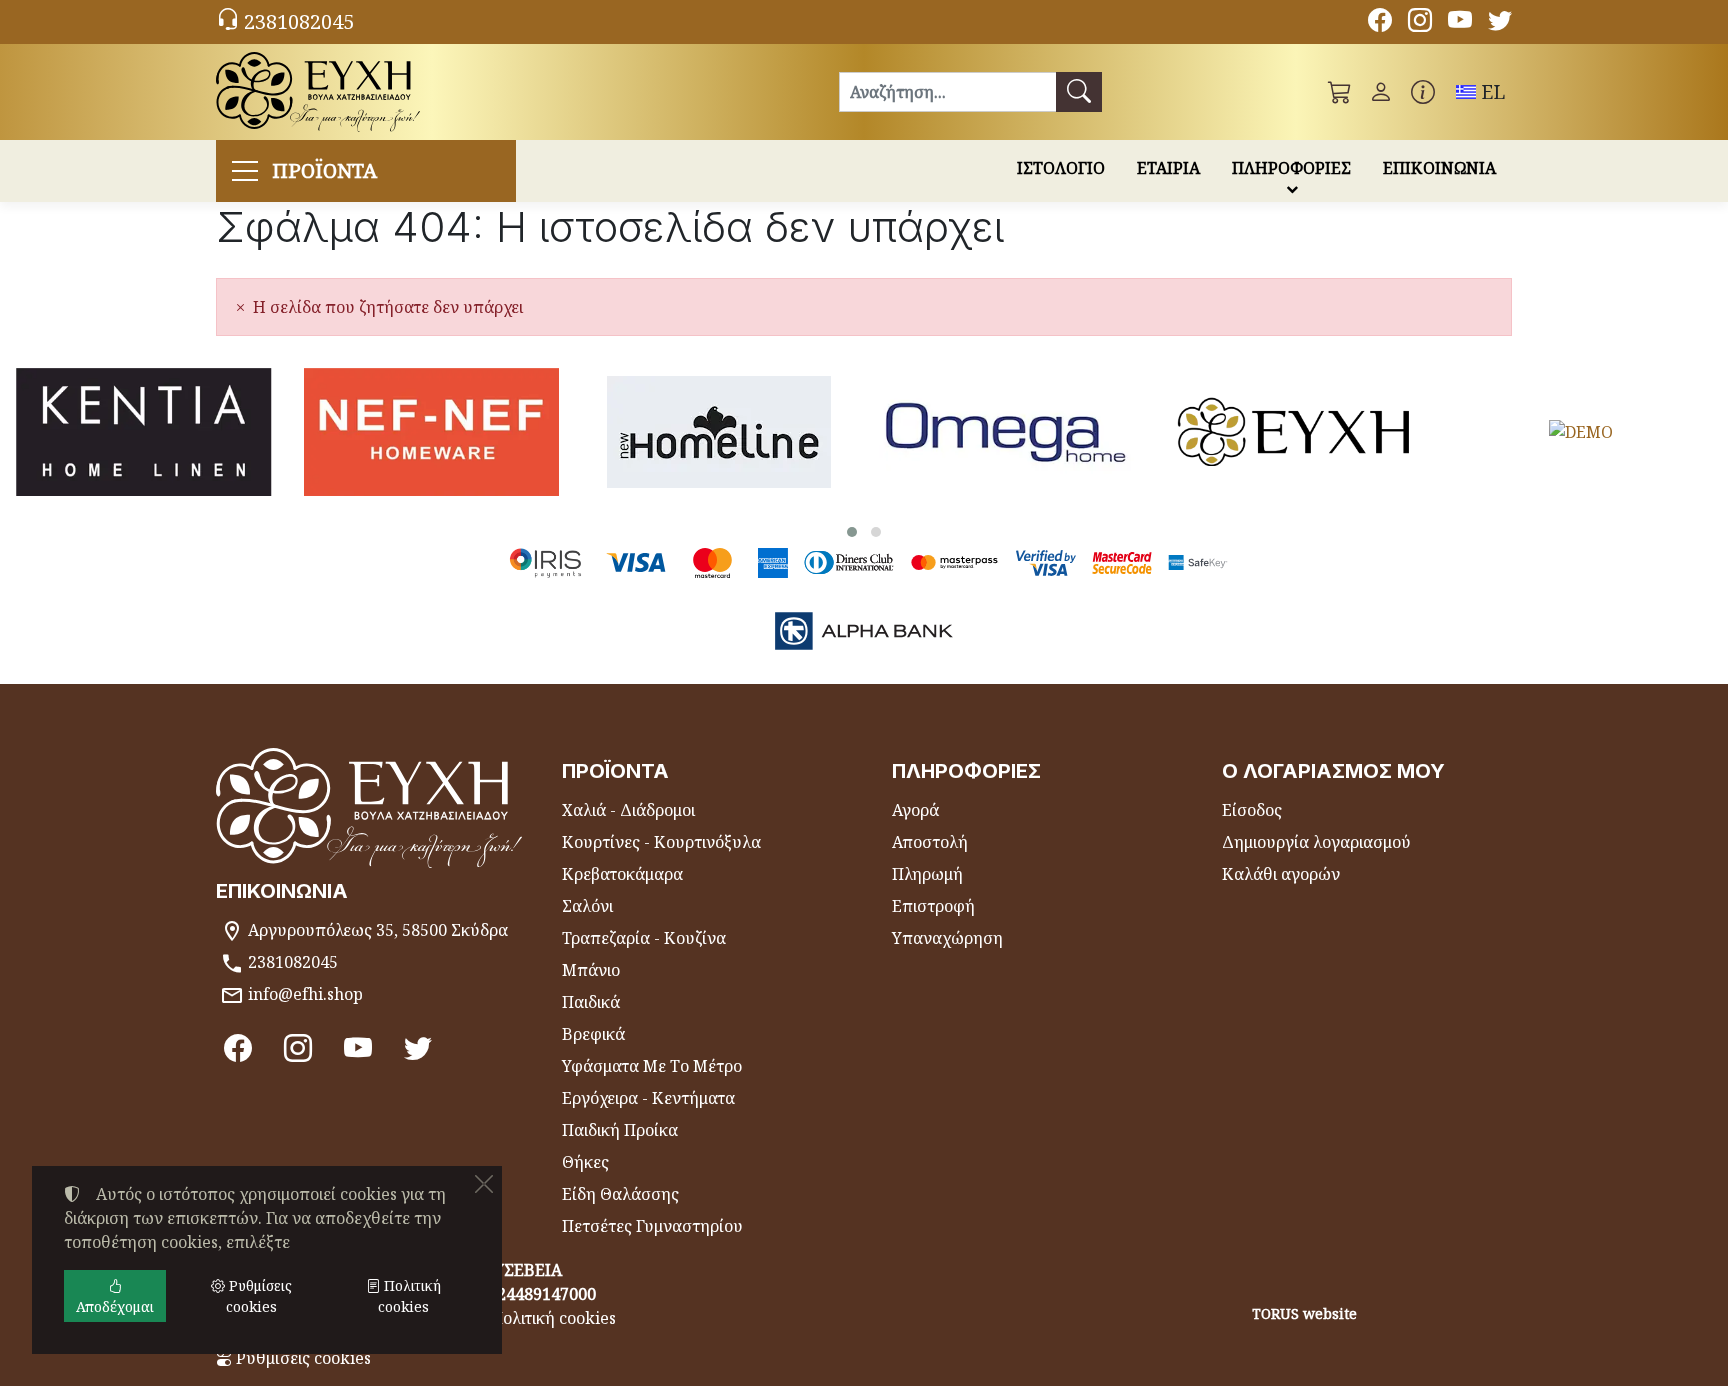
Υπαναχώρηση (947, 938)
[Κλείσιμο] (484, 1184)
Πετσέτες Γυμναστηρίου (652, 1226)
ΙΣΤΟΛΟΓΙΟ (1061, 168)
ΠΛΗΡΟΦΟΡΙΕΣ (1291, 168)
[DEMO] (1582, 432)
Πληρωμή (927, 874)
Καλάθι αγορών (1281, 874)
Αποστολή (930, 842)
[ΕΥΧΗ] (1294, 432)
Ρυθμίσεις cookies (301, 1358)
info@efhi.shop (305, 994)
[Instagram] (1420, 23)
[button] (1340, 92)
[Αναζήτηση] (1079, 92)
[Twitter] (1500, 23)
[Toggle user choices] (1381, 92)
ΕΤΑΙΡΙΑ (1168, 168)
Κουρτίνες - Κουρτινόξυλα (661, 842)
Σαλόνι (587, 906)
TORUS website (1304, 1313)
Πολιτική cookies (553, 1318)
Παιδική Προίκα (620, 1130)
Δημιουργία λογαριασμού (1316, 842)
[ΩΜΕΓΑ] (1007, 432)
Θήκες (585, 1162)
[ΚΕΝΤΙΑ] (144, 432)
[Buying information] (1423, 92)
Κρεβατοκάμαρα (622, 874)
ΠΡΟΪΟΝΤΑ (324, 170)
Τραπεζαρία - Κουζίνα (644, 938)
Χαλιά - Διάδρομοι (628, 810)
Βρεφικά (593, 1034)
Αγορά (915, 810)
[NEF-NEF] (432, 432)
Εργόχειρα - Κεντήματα (648, 1098)
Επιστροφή (933, 906)
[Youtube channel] (1460, 23)
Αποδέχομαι (115, 1306)
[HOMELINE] (719, 432)
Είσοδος (1252, 810)
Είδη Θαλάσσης (620, 1194)
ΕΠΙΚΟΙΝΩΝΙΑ (1439, 168)
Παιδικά (591, 1002)
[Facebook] (1380, 23)
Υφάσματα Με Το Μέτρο (652, 1066)
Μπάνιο (591, 970)
